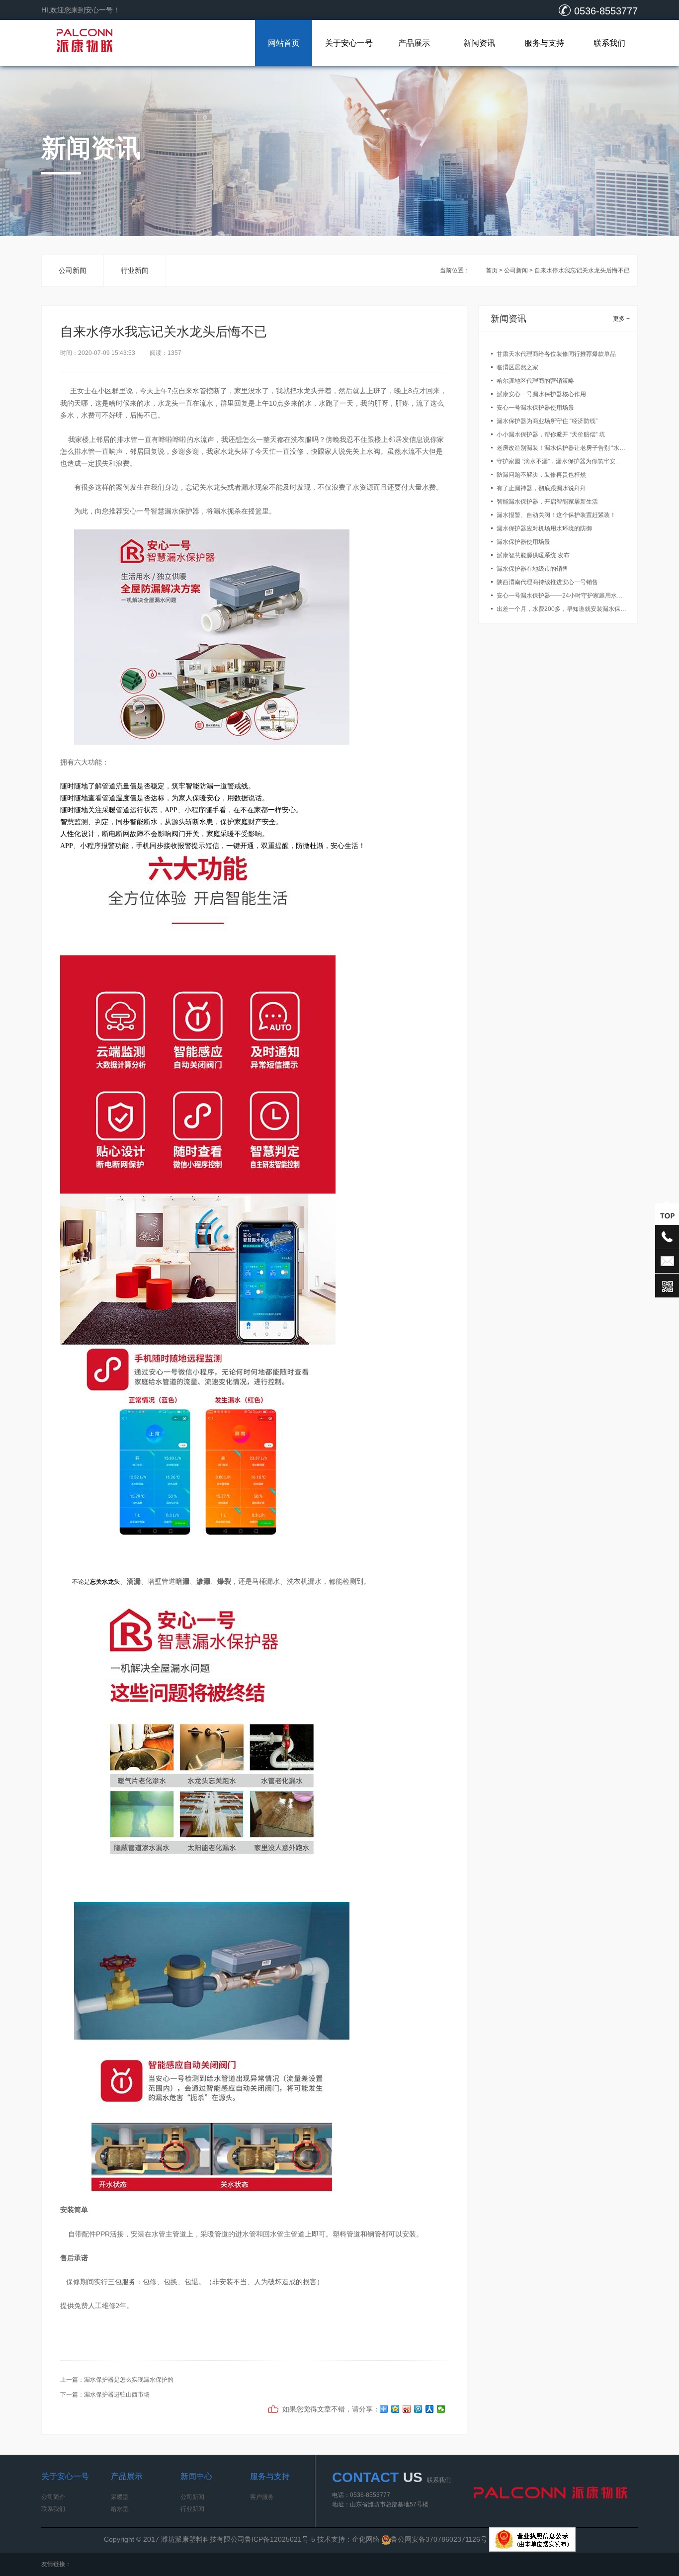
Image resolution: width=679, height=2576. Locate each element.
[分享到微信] (441, 2409)
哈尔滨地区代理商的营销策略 (535, 381)
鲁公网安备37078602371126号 (440, 2539)
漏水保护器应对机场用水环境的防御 (544, 528)
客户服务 (262, 2497)
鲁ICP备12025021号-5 (280, 2539)
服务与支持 (544, 43)
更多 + (621, 319)
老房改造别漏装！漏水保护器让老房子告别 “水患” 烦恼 (561, 448)
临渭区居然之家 (517, 367)
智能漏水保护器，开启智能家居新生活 (547, 502)
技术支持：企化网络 (348, 2539)
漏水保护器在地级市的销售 (532, 569)
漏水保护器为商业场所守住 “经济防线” (547, 421)
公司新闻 (73, 270)
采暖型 (120, 2497)
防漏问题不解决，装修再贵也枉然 (541, 475)
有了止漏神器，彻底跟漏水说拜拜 (541, 488)
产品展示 (414, 43)
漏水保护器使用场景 (523, 542)
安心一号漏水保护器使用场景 (535, 408)
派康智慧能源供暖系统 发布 (533, 555)
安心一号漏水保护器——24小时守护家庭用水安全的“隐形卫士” (561, 596)
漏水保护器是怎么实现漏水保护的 (129, 2380)
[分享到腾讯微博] (418, 2409)
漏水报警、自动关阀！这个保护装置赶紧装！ (556, 515)
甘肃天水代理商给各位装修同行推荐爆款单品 (556, 354)
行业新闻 (135, 270)
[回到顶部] (667, 1215)
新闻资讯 (479, 43)
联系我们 (609, 43)
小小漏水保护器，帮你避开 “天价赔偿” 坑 (551, 434)
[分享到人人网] (430, 2409)
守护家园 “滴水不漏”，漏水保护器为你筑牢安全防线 (561, 461)
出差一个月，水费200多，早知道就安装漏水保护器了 (561, 609)
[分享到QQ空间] (395, 2409)
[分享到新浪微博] (407, 2409)
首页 (492, 270)
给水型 (120, 2509)
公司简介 (53, 2497)
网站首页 (284, 43)
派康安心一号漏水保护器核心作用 (541, 394)
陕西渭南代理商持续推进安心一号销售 (547, 582)
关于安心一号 (349, 43)
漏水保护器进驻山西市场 (117, 2395)
